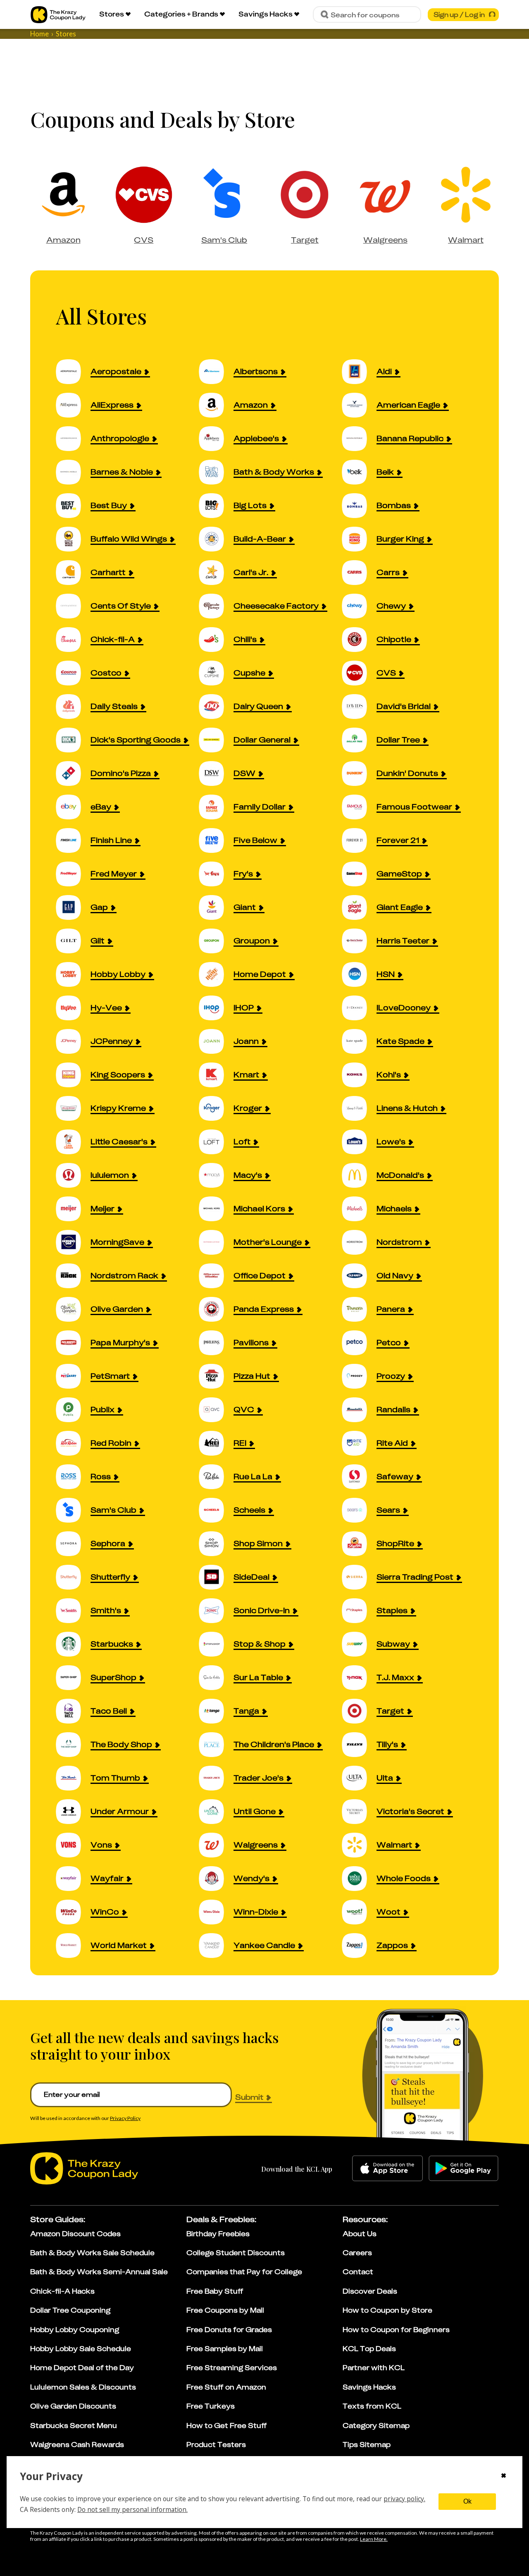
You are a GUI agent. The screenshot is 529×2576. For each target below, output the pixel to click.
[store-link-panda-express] (216, 1309)
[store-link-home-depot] (216, 974)
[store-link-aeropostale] (73, 371)
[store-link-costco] (73, 673)
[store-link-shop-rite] (359, 1543)
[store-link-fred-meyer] (73, 874)
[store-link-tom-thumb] (73, 1778)
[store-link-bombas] (359, 505)
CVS (144, 240)
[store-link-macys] (216, 1175)
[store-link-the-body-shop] (73, 1744)
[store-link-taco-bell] (73, 1711)
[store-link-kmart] (216, 1075)
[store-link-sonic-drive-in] (216, 1610)
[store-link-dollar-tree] (359, 740)
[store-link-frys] (216, 874)
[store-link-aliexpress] (73, 405)
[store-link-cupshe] (216, 673)
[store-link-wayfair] (73, 1878)
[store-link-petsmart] (73, 1376)
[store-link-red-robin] (73, 1443)
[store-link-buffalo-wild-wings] (73, 539)
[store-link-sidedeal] (216, 1577)
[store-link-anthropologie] (73, 438)
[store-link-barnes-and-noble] (73, 472)
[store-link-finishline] (73, 840)
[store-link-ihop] (216, 1008)
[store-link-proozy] (359, 1376)
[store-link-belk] (359, 472)
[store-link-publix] (73, 1410)
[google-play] (463, 2168)
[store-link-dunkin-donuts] (359, 773)
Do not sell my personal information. (132, 2509)
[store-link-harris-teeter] (359, 941)
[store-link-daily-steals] (73, 706)
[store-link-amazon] (216, 405)
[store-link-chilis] (216, 639)
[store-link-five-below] (216, 840)
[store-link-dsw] (216, 773)
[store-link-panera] (359, 1309)
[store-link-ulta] (359, 1778)
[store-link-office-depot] (216, 1276)
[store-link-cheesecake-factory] (216, 606)
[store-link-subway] (359, 1644)
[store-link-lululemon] (73, 1175)
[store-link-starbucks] (73, 1644)
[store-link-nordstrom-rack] (73, 1276)
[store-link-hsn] (359, 974)
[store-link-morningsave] (73, 1242)
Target (305, 240)
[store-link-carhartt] (73, 572)
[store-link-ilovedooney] (359, 1008)
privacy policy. (404, 2499)
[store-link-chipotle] (359, 639)
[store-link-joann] (216, 1041)
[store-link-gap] (73, 907)
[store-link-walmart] (359, 1845)
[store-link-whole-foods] (359, 1878)
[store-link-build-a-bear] (216, 539)
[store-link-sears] (359, 1510)
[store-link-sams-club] (73, 1510)
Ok (467, 2501)
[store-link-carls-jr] (216, 572)
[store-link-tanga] (216, 1711)
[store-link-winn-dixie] (216, 1912)
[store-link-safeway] (359, 1477)
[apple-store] (387, 2168)
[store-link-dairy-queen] (216, 706)
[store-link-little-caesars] (73, 1142)
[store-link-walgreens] (216, 1845)
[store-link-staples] (359, 1610)
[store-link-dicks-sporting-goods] (73, 740)
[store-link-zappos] (359, 1945)
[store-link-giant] (216, 907)
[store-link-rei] (216, 1443)
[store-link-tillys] (359, 1744)
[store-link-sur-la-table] (216, 1677)
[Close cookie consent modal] (504, 2476)
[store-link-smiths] (73, 1610)
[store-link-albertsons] (216, 371)
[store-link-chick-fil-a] (73, 639)
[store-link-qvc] (216, 1410)
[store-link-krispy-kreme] (73, 1108)
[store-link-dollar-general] (216, 740)
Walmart (466, 240)
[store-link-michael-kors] (216, 1209)
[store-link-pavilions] (216, 1343)
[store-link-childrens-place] (216, 1744)
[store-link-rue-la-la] (216, 1477)
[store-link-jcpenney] (73, 1041)
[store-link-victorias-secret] (359, 1811)
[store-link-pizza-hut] (216, 1376)
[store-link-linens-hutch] (359, 1108)
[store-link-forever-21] (359, 840)
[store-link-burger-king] (359, 539)
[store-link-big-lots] (216, 505)
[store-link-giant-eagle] (359, 907)
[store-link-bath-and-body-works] (216, 472)
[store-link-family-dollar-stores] (216, 807)
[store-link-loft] (216, 1142)
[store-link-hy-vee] (73, 1008)
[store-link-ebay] (73, 807)
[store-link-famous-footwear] (359, 807)
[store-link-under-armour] (73, 1811)
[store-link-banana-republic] (359, 438)
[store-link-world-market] (73, 1945)
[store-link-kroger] (216, 1108)
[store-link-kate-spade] (359, 1041)
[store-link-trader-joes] (216, 1778)
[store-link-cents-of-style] (73, 606)
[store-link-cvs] (359, 673)
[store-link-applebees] (216, 438)
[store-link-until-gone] (216, 1811)
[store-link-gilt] (73, 941)
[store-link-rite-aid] (359, 1443)
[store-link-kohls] (359, 1075)
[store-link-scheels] (216, 1510)
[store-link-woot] (359, 1912)
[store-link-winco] (73, 1912)
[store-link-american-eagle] (359, 405)
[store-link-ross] (73, 1477)
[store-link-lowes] (359, 1142)
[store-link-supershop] (73, 1677)
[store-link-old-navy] (359, 1276)
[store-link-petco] (359, 1343)
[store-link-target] (359, 1711)
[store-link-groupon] (216, 941)
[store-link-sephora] (73, 1543)
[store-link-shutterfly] (73, 1577)
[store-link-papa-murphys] (73, 1343)
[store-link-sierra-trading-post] (359, 1577)
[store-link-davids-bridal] (359, 706)
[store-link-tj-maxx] (359, 1677)
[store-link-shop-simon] (216, 1543)
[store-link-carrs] (359, 572)
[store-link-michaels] (359, 1209)
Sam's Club (224, 240)
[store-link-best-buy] (73, 505)
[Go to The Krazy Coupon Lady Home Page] (58, 15)
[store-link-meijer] (73, 1209)
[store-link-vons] (73, 1845)
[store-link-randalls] (359, 1410)
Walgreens (385, 240)
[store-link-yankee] (216, 1945)
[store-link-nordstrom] (359, 1242)
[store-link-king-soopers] (73, 1075)
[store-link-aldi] (359, 371)
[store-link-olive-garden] (73, 1309)
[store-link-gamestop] (359, 874)
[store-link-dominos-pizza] (73, 773)
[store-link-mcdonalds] (359, 1175)
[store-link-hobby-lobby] (73, 974)
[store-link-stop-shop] (216, 1644)
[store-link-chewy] (359, 606)
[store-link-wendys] (216, 1878)
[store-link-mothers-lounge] (216, 1242)
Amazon (63, 240)
